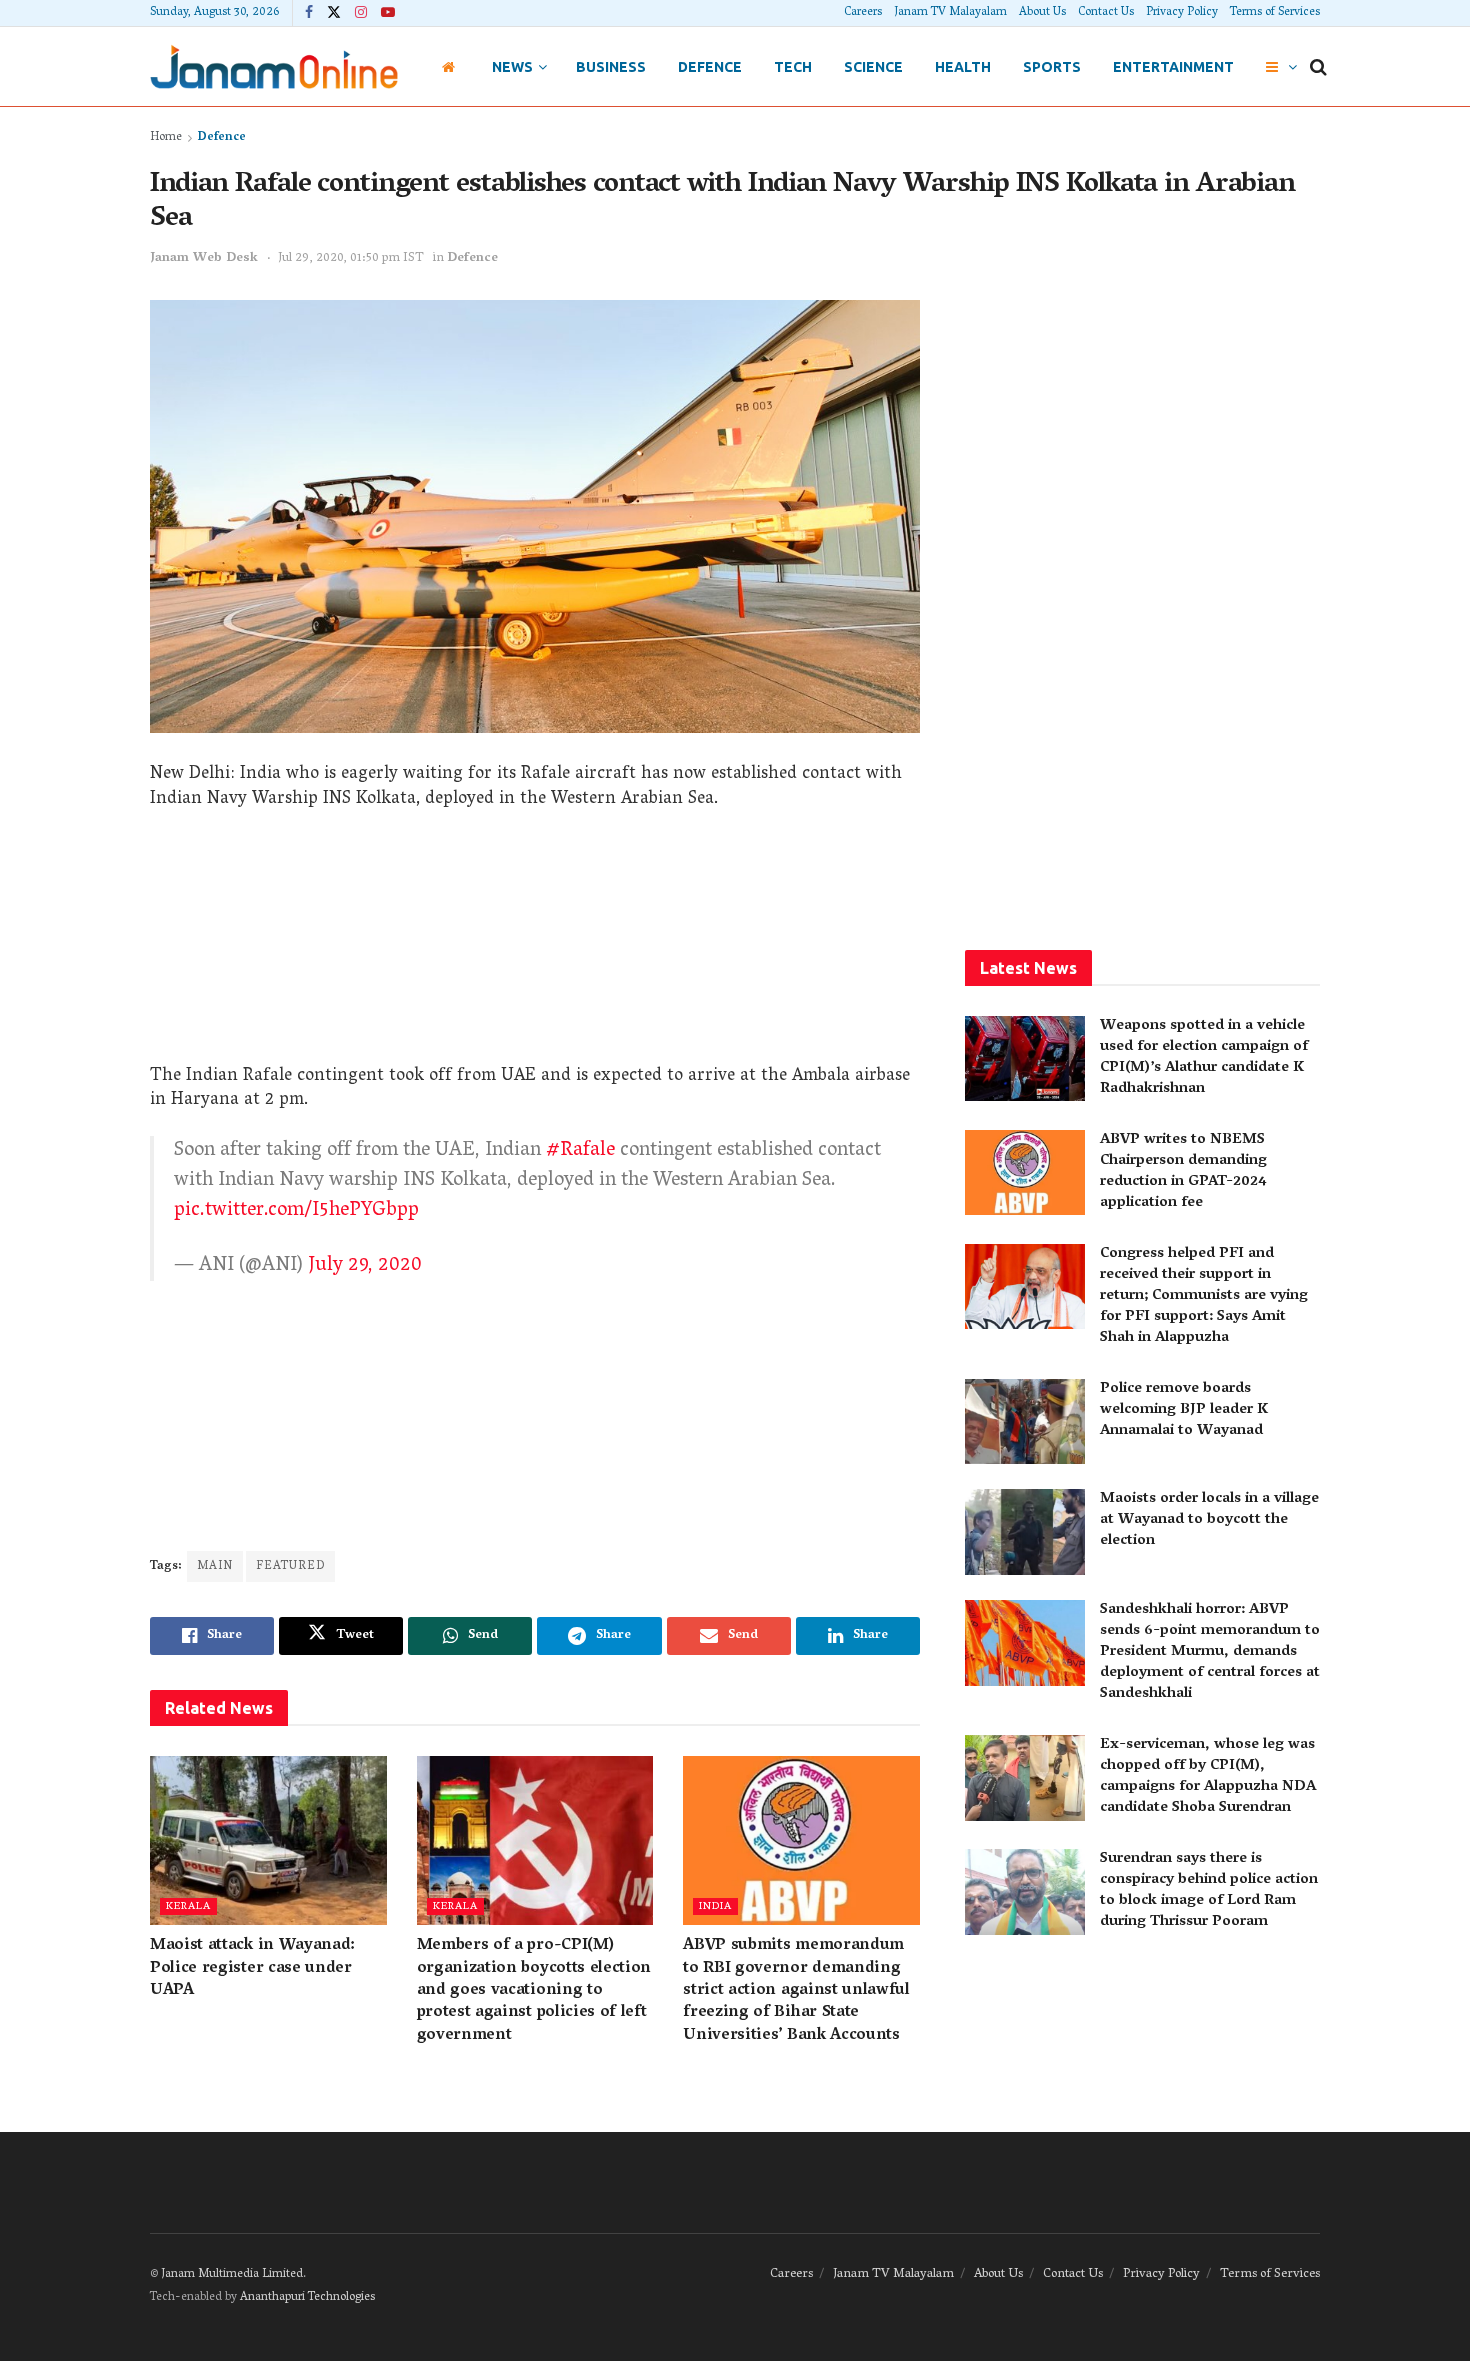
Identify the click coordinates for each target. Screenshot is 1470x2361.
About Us (1042, 12)
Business (611, 67)
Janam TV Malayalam (950, 12)
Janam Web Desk (204, 258)
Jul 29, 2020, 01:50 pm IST (351, 258)
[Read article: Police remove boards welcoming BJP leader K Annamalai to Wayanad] (1025, 1422)
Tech (793, 67)
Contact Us (1106, 12)
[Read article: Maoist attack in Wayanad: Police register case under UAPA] (268, 1840)
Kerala (188, 1906)
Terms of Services (1275, 12)
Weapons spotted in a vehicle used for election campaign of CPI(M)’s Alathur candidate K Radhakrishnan (1204, 1057)
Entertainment (1173, 67)
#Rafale (580, 1151)
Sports (1052, 67)
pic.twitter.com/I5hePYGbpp (296, 1211)
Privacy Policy (1182, 12)
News (512, 67)
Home (166, 137)
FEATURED (290, 1566)
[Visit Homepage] (274, 66)
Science (873, 67)
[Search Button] (1318, 67)
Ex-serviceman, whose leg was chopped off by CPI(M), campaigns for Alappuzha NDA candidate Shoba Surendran (1208, 1776)
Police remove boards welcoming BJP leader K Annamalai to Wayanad (1184, 1410)
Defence (710, 67)
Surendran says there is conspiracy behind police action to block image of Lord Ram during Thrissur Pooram (1209, 1890)
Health (963, 67)
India (715, 1906)
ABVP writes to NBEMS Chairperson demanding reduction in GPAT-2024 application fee (1183, 1171)
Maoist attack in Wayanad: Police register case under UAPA (252, 1968)
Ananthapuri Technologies (307, 2297)
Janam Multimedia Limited (232, 2274)
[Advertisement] (535, 945)
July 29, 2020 (365, 1266)
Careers (863, 12)
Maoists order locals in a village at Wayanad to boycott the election (1209, 1520)
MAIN (215, 1566)
